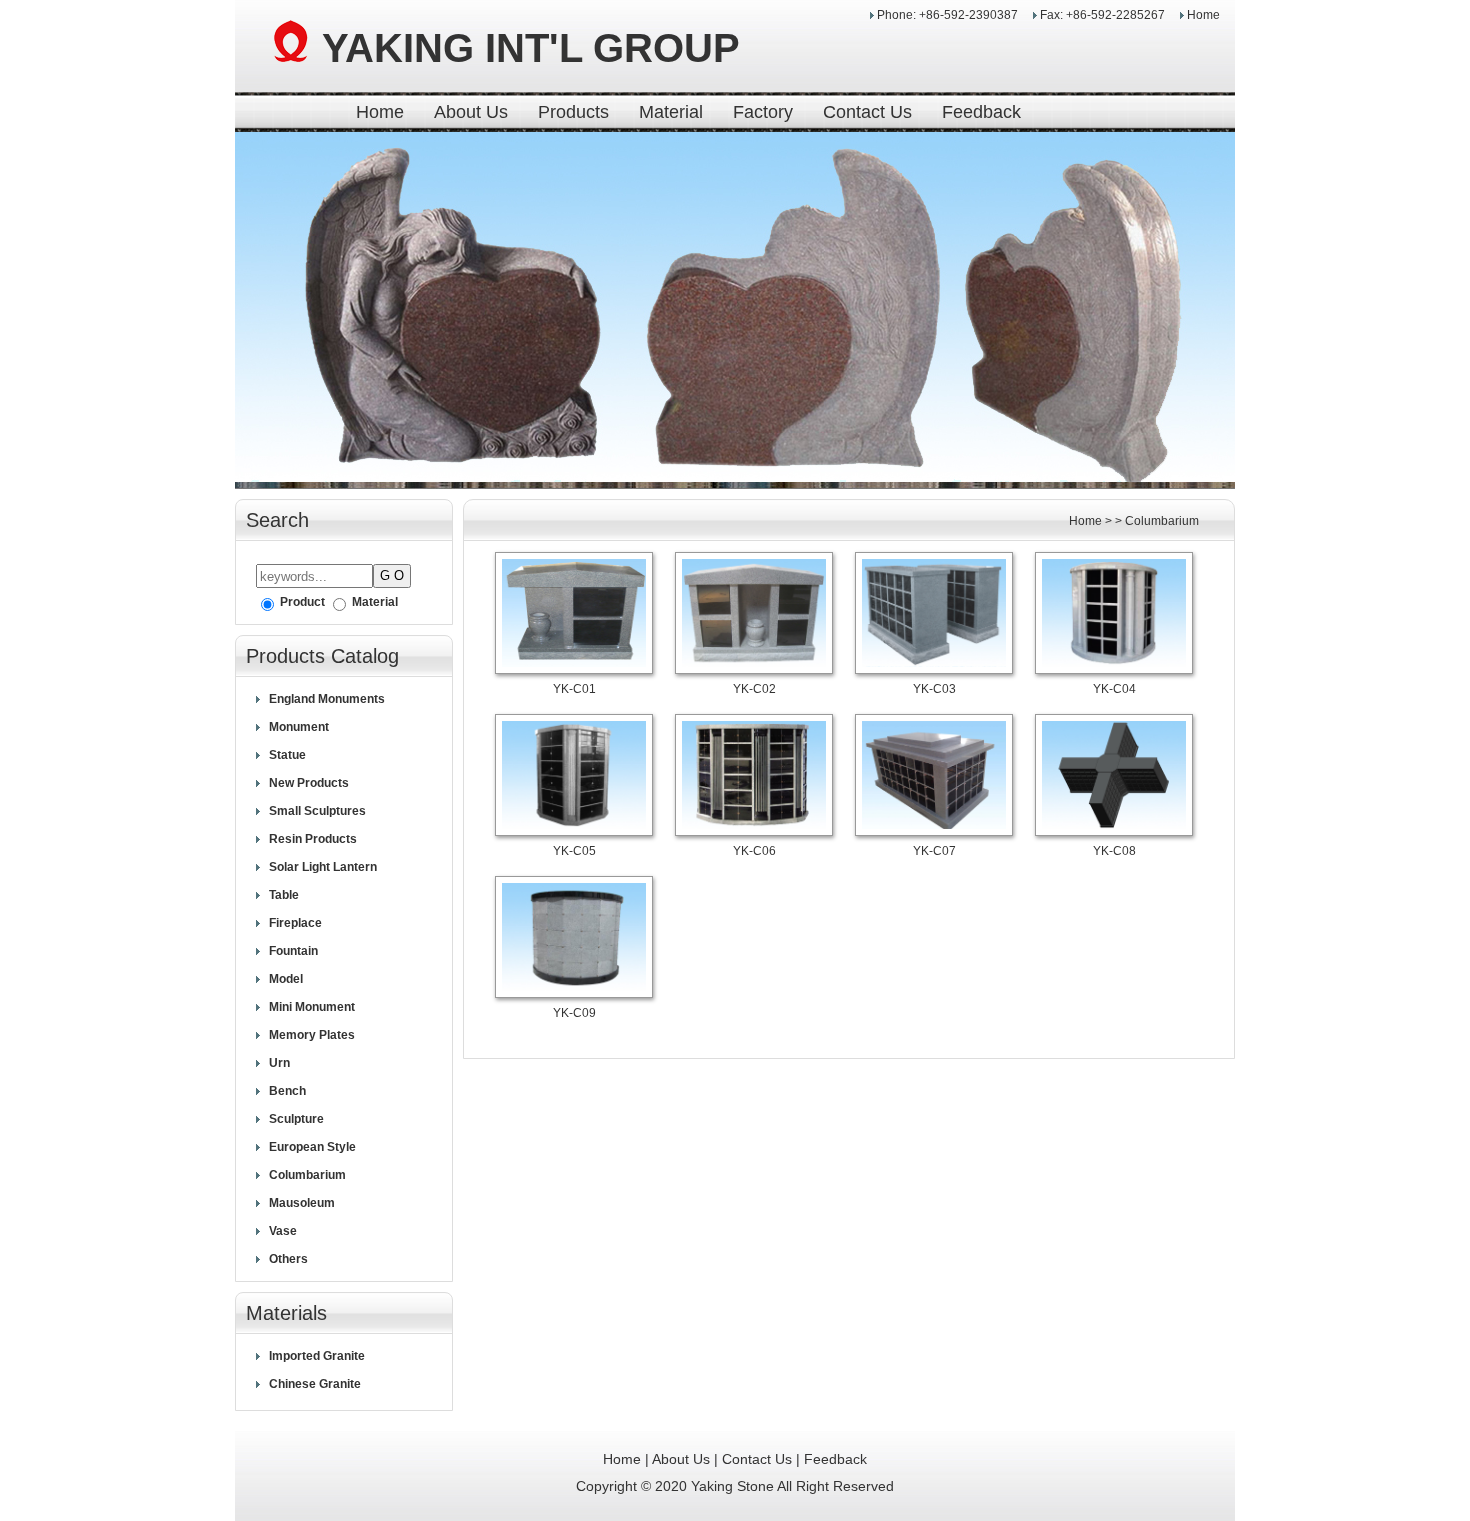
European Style (312, 1147)
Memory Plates (312, 1035)
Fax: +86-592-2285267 (1104, 15)
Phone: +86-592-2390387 (949, 15)
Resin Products (313, 839)
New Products (309, 783)
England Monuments (327, 699)
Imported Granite (317, 1356)
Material (671, 112)
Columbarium (307, 1175)
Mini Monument (312, 1007)
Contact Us (867, 112)
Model (286, 979)
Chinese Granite (315, 1384)
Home (1203, 15)
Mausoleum (302, 1203)
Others (288, 1259)
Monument (299, 727)
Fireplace (295, 923)
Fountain (293, 951)
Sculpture (296, 1119)
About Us (471, 112)
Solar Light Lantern (323, 867)
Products (573, 112)
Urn (279, 1063)
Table (284, 895)
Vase (283, 1231)
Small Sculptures (317, 811)
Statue (287, 755)
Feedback (981, 112)
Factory (763, 112)
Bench (287, 1091)
